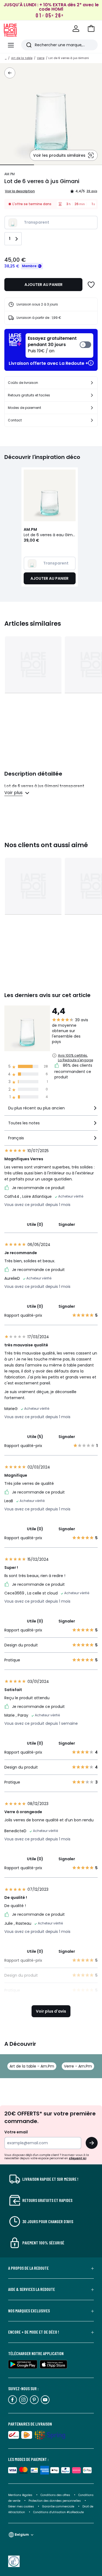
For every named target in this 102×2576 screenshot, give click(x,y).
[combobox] (51, 1110)
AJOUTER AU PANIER (44, 285)
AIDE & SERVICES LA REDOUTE (32, 2289)
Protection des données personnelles (55, 2501)
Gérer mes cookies (21, 2506)
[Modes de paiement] (92, 408)
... (6, 58)
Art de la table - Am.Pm (32, 2066)
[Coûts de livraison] (92, 383)
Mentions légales (20, 2495)
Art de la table (22, 58)
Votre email (16, 2132)
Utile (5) (35, 1437)
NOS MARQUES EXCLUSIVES (29, 2311)
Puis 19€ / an (52, 345)
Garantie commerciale (59, 2506)
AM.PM (10, 174)
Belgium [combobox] (22, 2535)
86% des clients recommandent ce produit (73, 1071)
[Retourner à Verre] (10, 73)
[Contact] (92, 420)
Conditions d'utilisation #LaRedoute (58, 2512)
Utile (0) (35, 1224)
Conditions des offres (55, 2495)
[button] (91, 29)
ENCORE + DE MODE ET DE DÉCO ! (34, 2332)
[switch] (59, 345)
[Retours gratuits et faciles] (92, 395)
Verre (41, 58)
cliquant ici (78, 2158)
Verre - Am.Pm (78, 2066)
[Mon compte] (76, 29)
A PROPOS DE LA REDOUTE (28, 2268)
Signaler (67, 1224)
